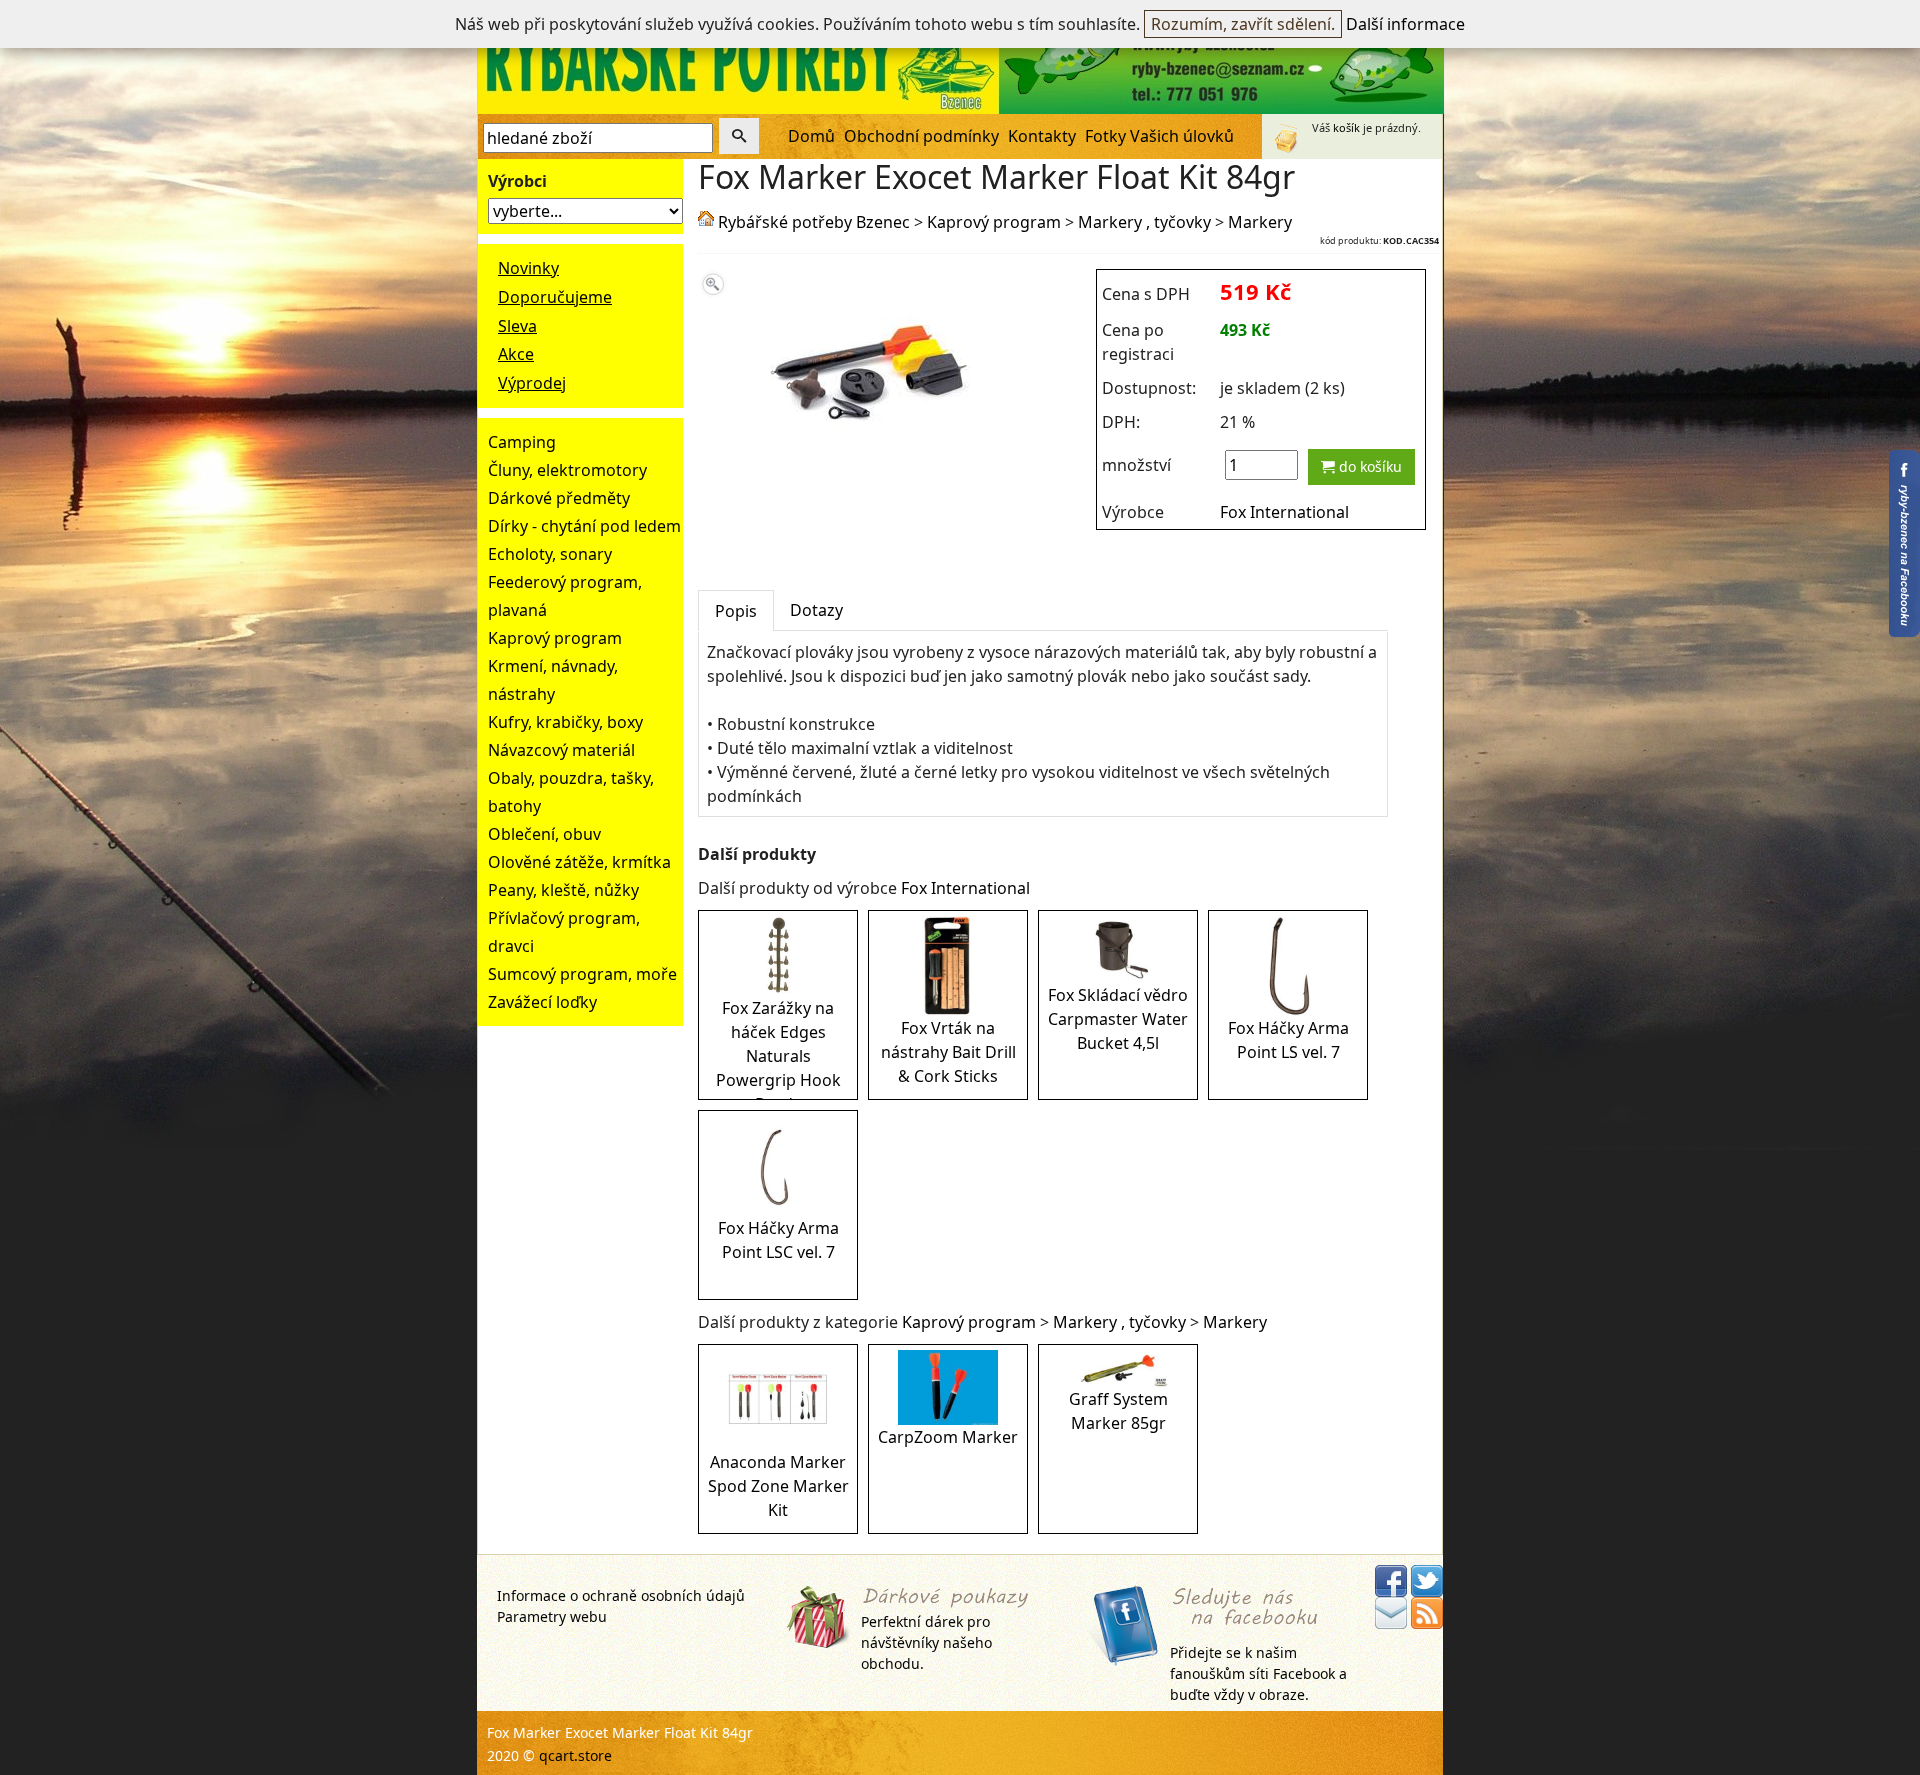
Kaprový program (555, 638)
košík (1346, 127)
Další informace (1405, 24)
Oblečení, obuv (544, 834)
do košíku (1368, 466)
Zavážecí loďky (542, 1002)
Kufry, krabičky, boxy (565, 722)
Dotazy (816, 610)
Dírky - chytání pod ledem (584, 526)
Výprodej (532, 383)
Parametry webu (552, 1616)
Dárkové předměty (559, 498)
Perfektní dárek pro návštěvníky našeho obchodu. (926, 1642)
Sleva (517, 326)
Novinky (528, 268)
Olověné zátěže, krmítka (579, 862)
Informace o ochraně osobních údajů (621, 1595)
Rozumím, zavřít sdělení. (1243, 24)
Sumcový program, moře (582, 974)
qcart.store (575, 1755)
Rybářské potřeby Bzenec (814, 222)
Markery (1260, 222)
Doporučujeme (555, 297)
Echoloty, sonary (550, 554)
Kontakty (1042, 136)
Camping (522, 442)
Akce (516, 354)
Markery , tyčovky (1144, 222)
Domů (811, 136)
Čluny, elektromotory (567, 470)
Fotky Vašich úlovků (1159, 136)
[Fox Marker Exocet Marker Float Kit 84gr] (870, 457)
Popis (736, 611)
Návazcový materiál (561, 750)
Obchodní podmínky (921, 136)
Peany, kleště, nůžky (563, 890)
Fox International (1284, 512)
